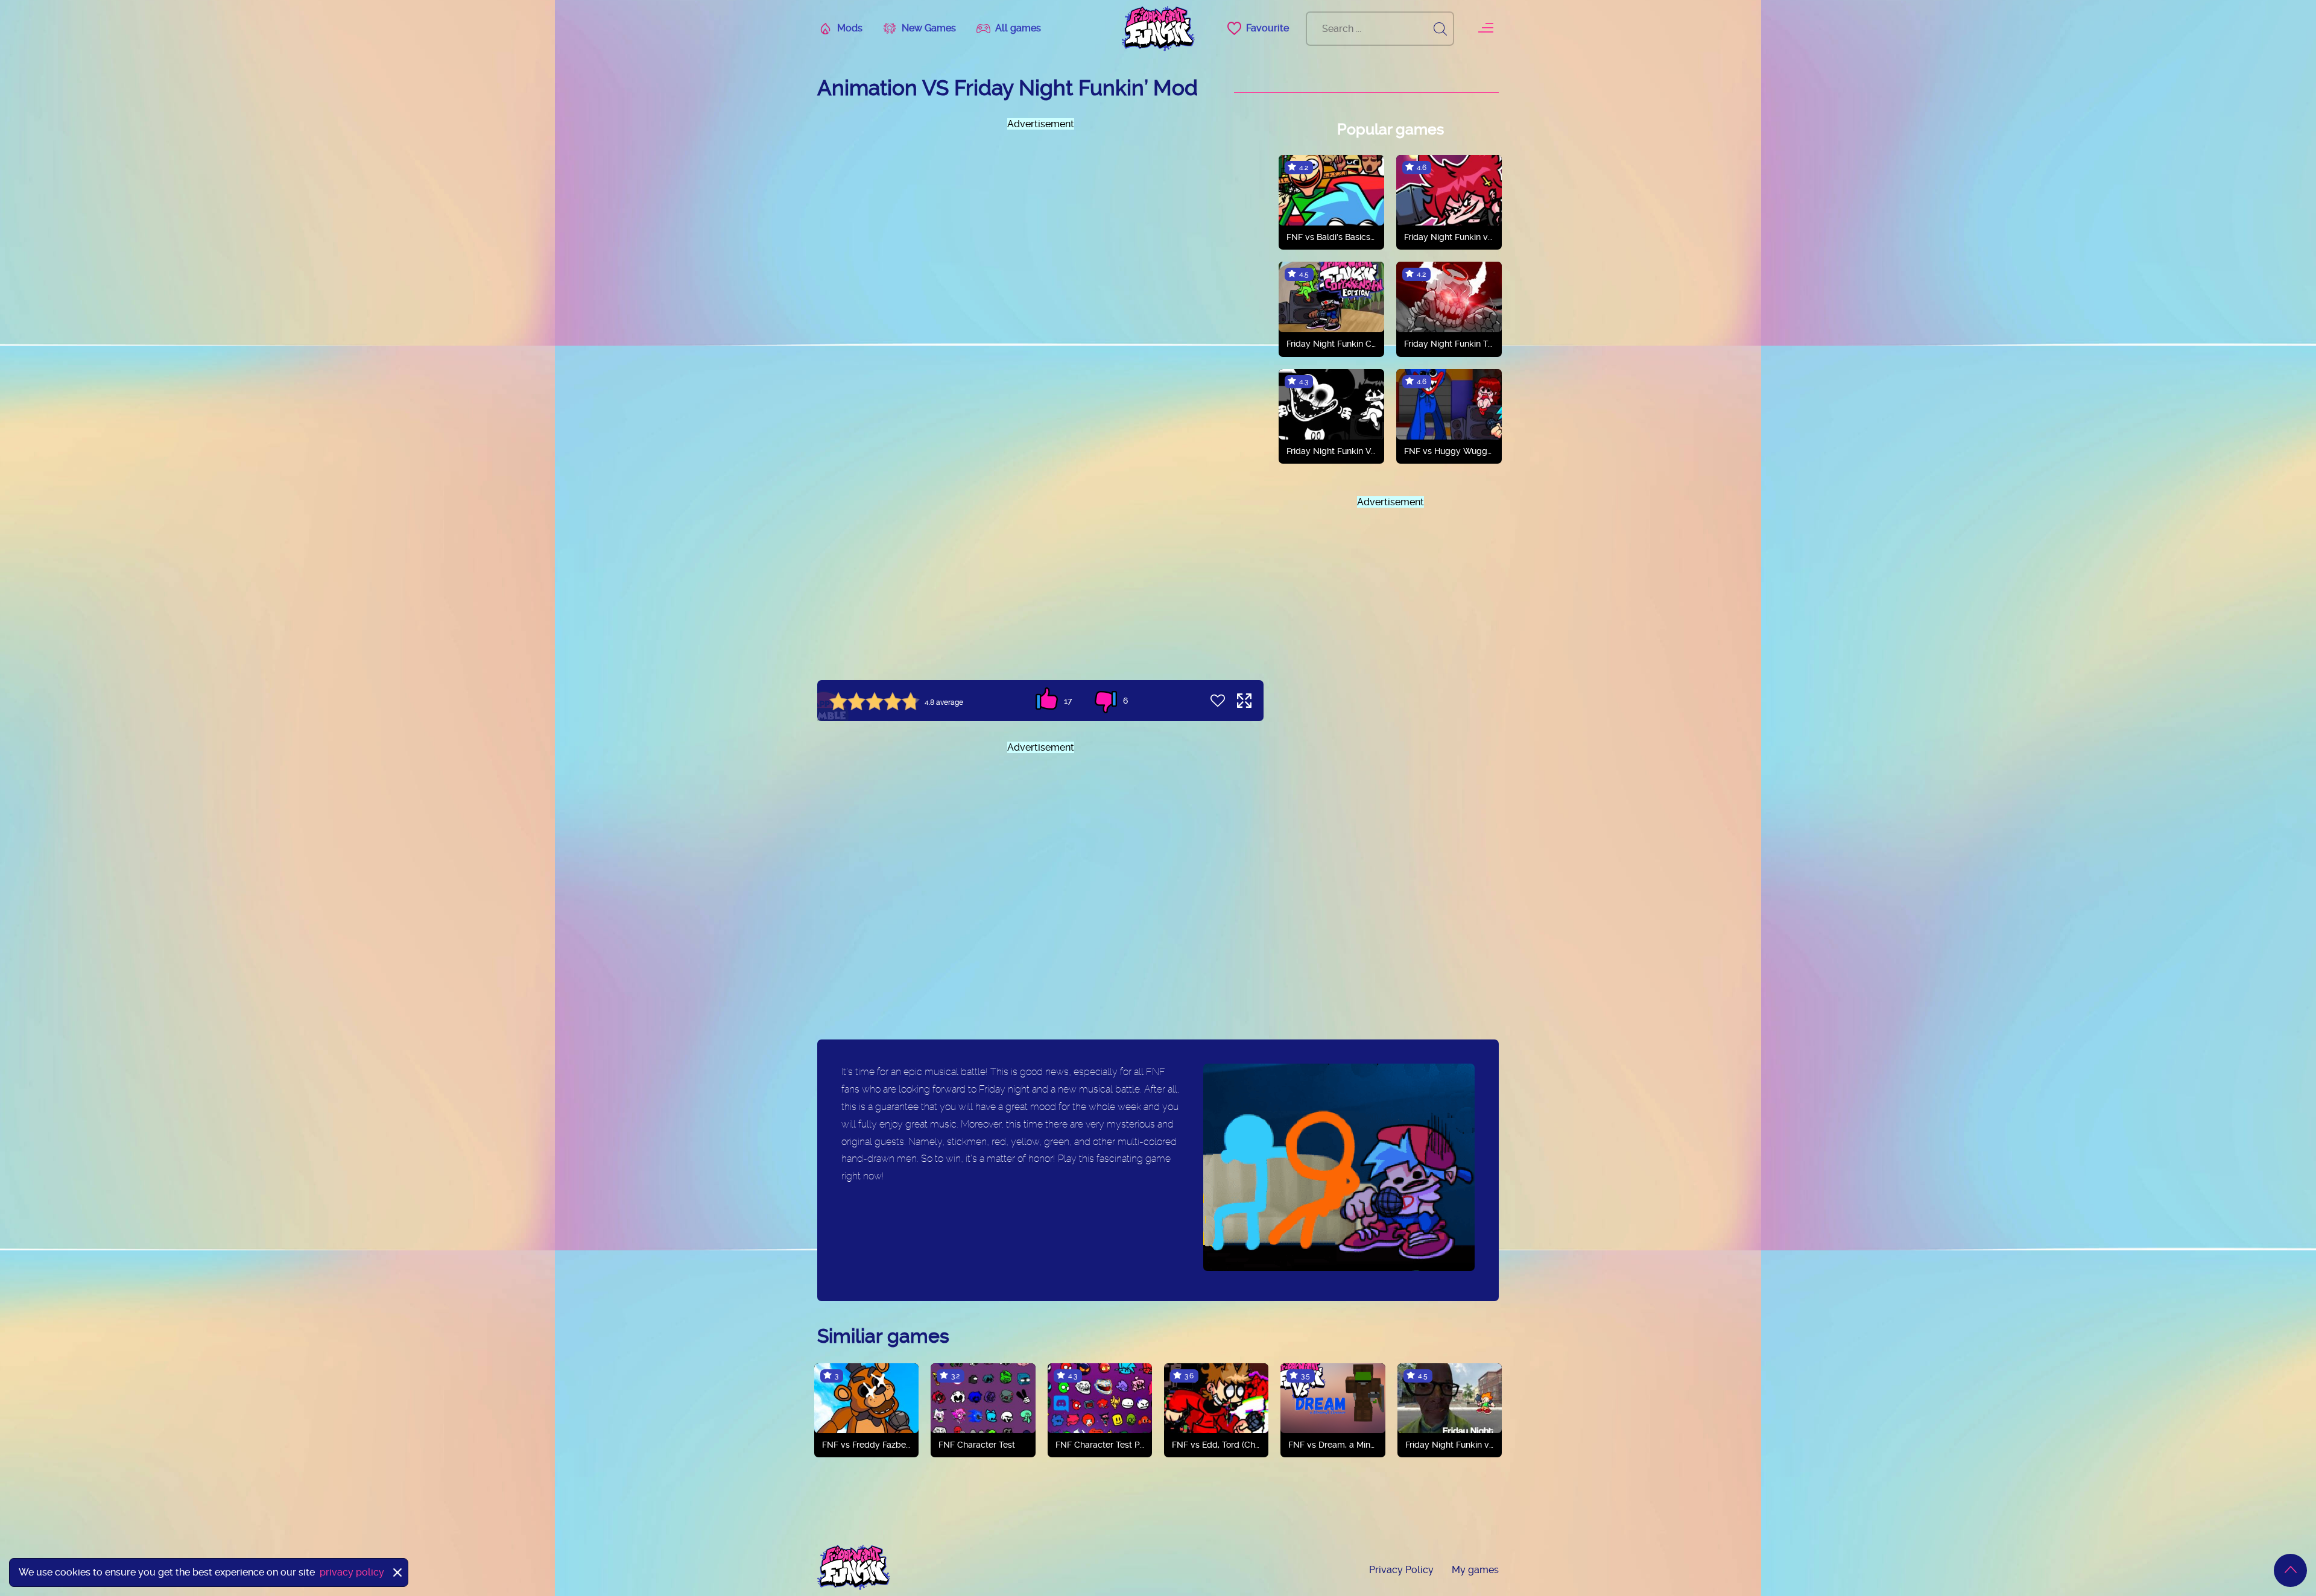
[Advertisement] (1040, 254)
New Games (929, 28)
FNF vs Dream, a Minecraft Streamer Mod (1333, 1445)
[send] (1440, 29)
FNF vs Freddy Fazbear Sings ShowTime (866, 1445)
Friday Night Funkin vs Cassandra (1449, 237)
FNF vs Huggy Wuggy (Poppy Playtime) (1449, 451)
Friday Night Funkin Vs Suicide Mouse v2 (1331, 451)
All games (1018, 28)
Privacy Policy (1401, 1570)
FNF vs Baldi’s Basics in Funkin (1331, 237)
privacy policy (352, 1572)
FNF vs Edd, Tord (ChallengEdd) (1216, 1445)
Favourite (1267, 28)
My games (1475, 1570)
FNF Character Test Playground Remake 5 (1100, 1445)
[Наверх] (2290, 1570)
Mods (850, 28)
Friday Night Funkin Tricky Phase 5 (1449, 344)
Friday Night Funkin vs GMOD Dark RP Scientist (1450, 1445)
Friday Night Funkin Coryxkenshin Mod (1331, 344)
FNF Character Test (977, 1445)
